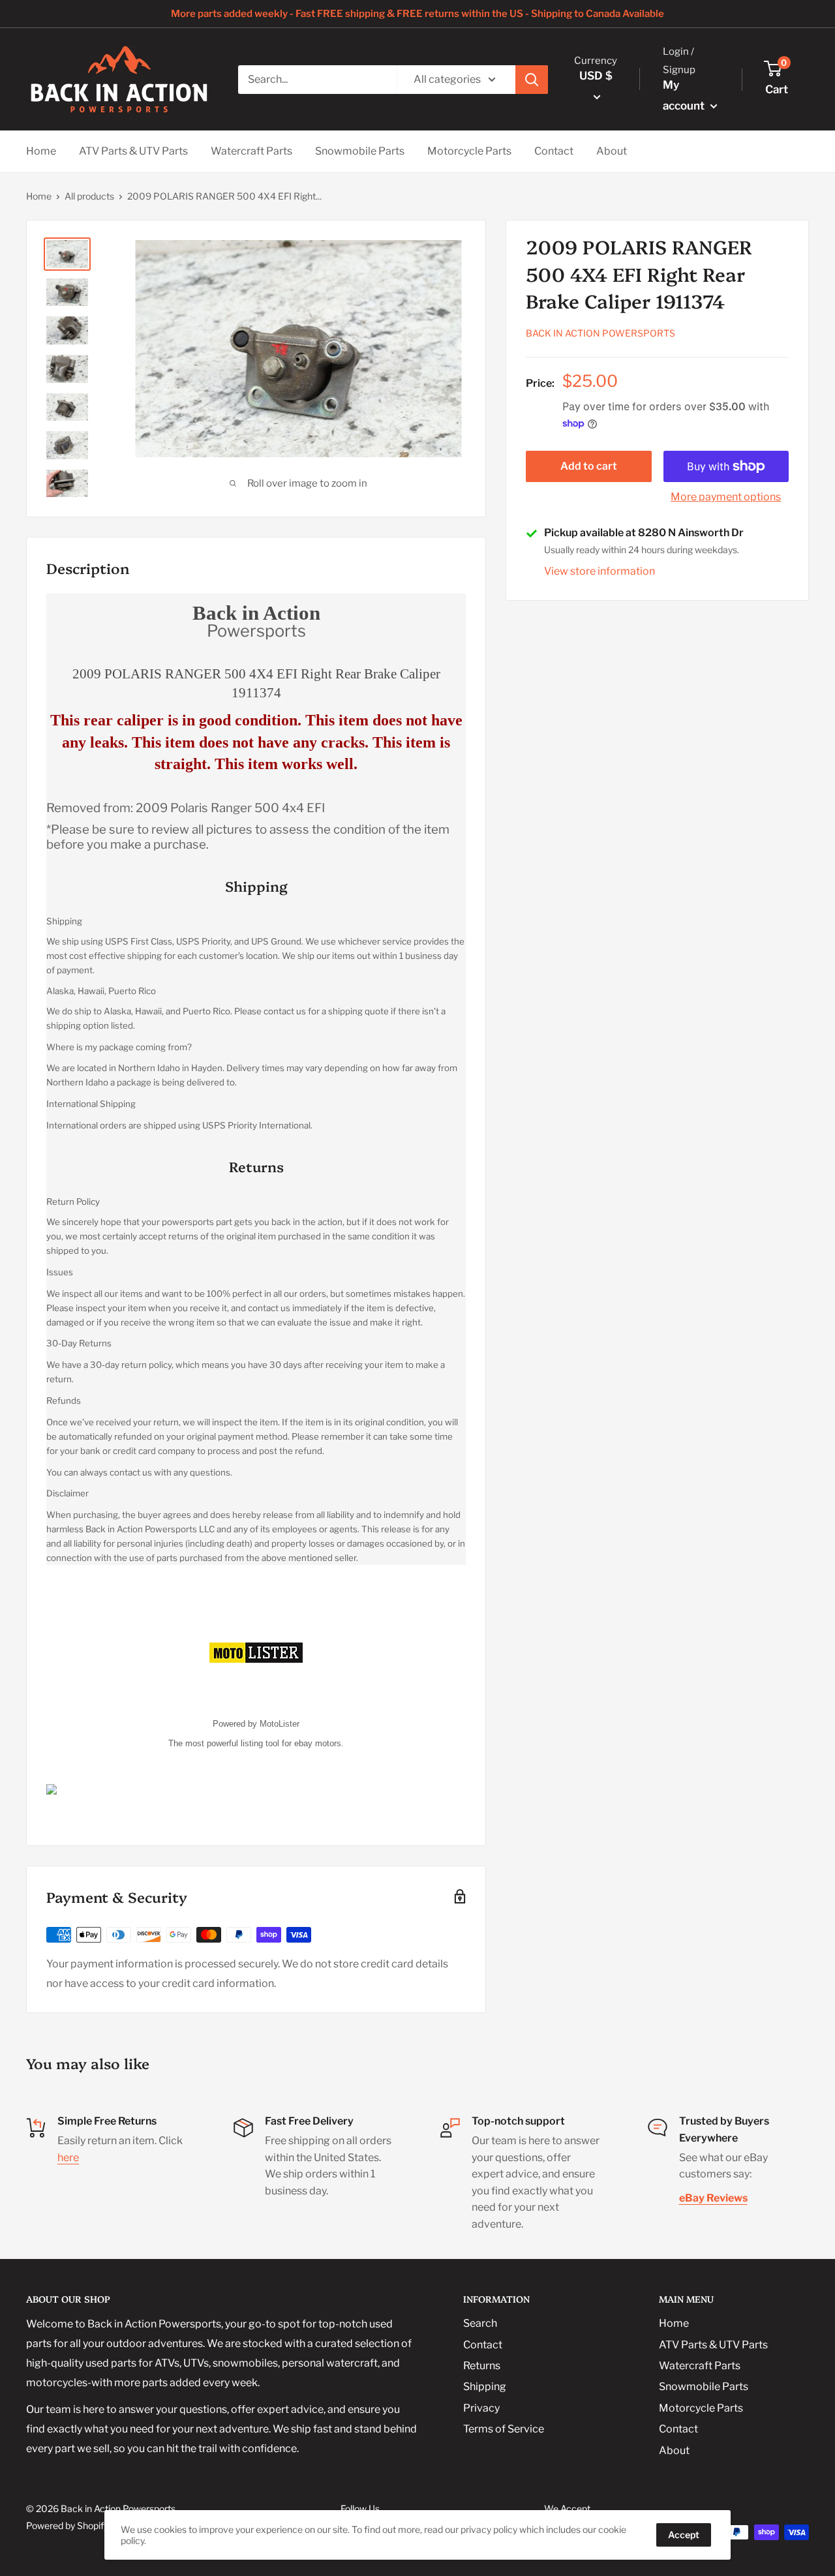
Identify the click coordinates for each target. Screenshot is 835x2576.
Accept (684, 2535)
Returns (482, 2366)
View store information (600, 571)
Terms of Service (504, 2429)
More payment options (726, 497)
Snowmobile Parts (360, 151)
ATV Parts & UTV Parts (133, 151)
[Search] (532, 80)
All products (89, 196)
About (612, 151)
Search (480, 2323)
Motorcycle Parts (469, 151)
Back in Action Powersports (600, 334)
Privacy (481, 2408)
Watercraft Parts (251, 151)
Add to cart (589, 466)
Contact (554, 151)
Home (41, 151)
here (68, 2158)
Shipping (485, 2387)
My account (685, 95)
